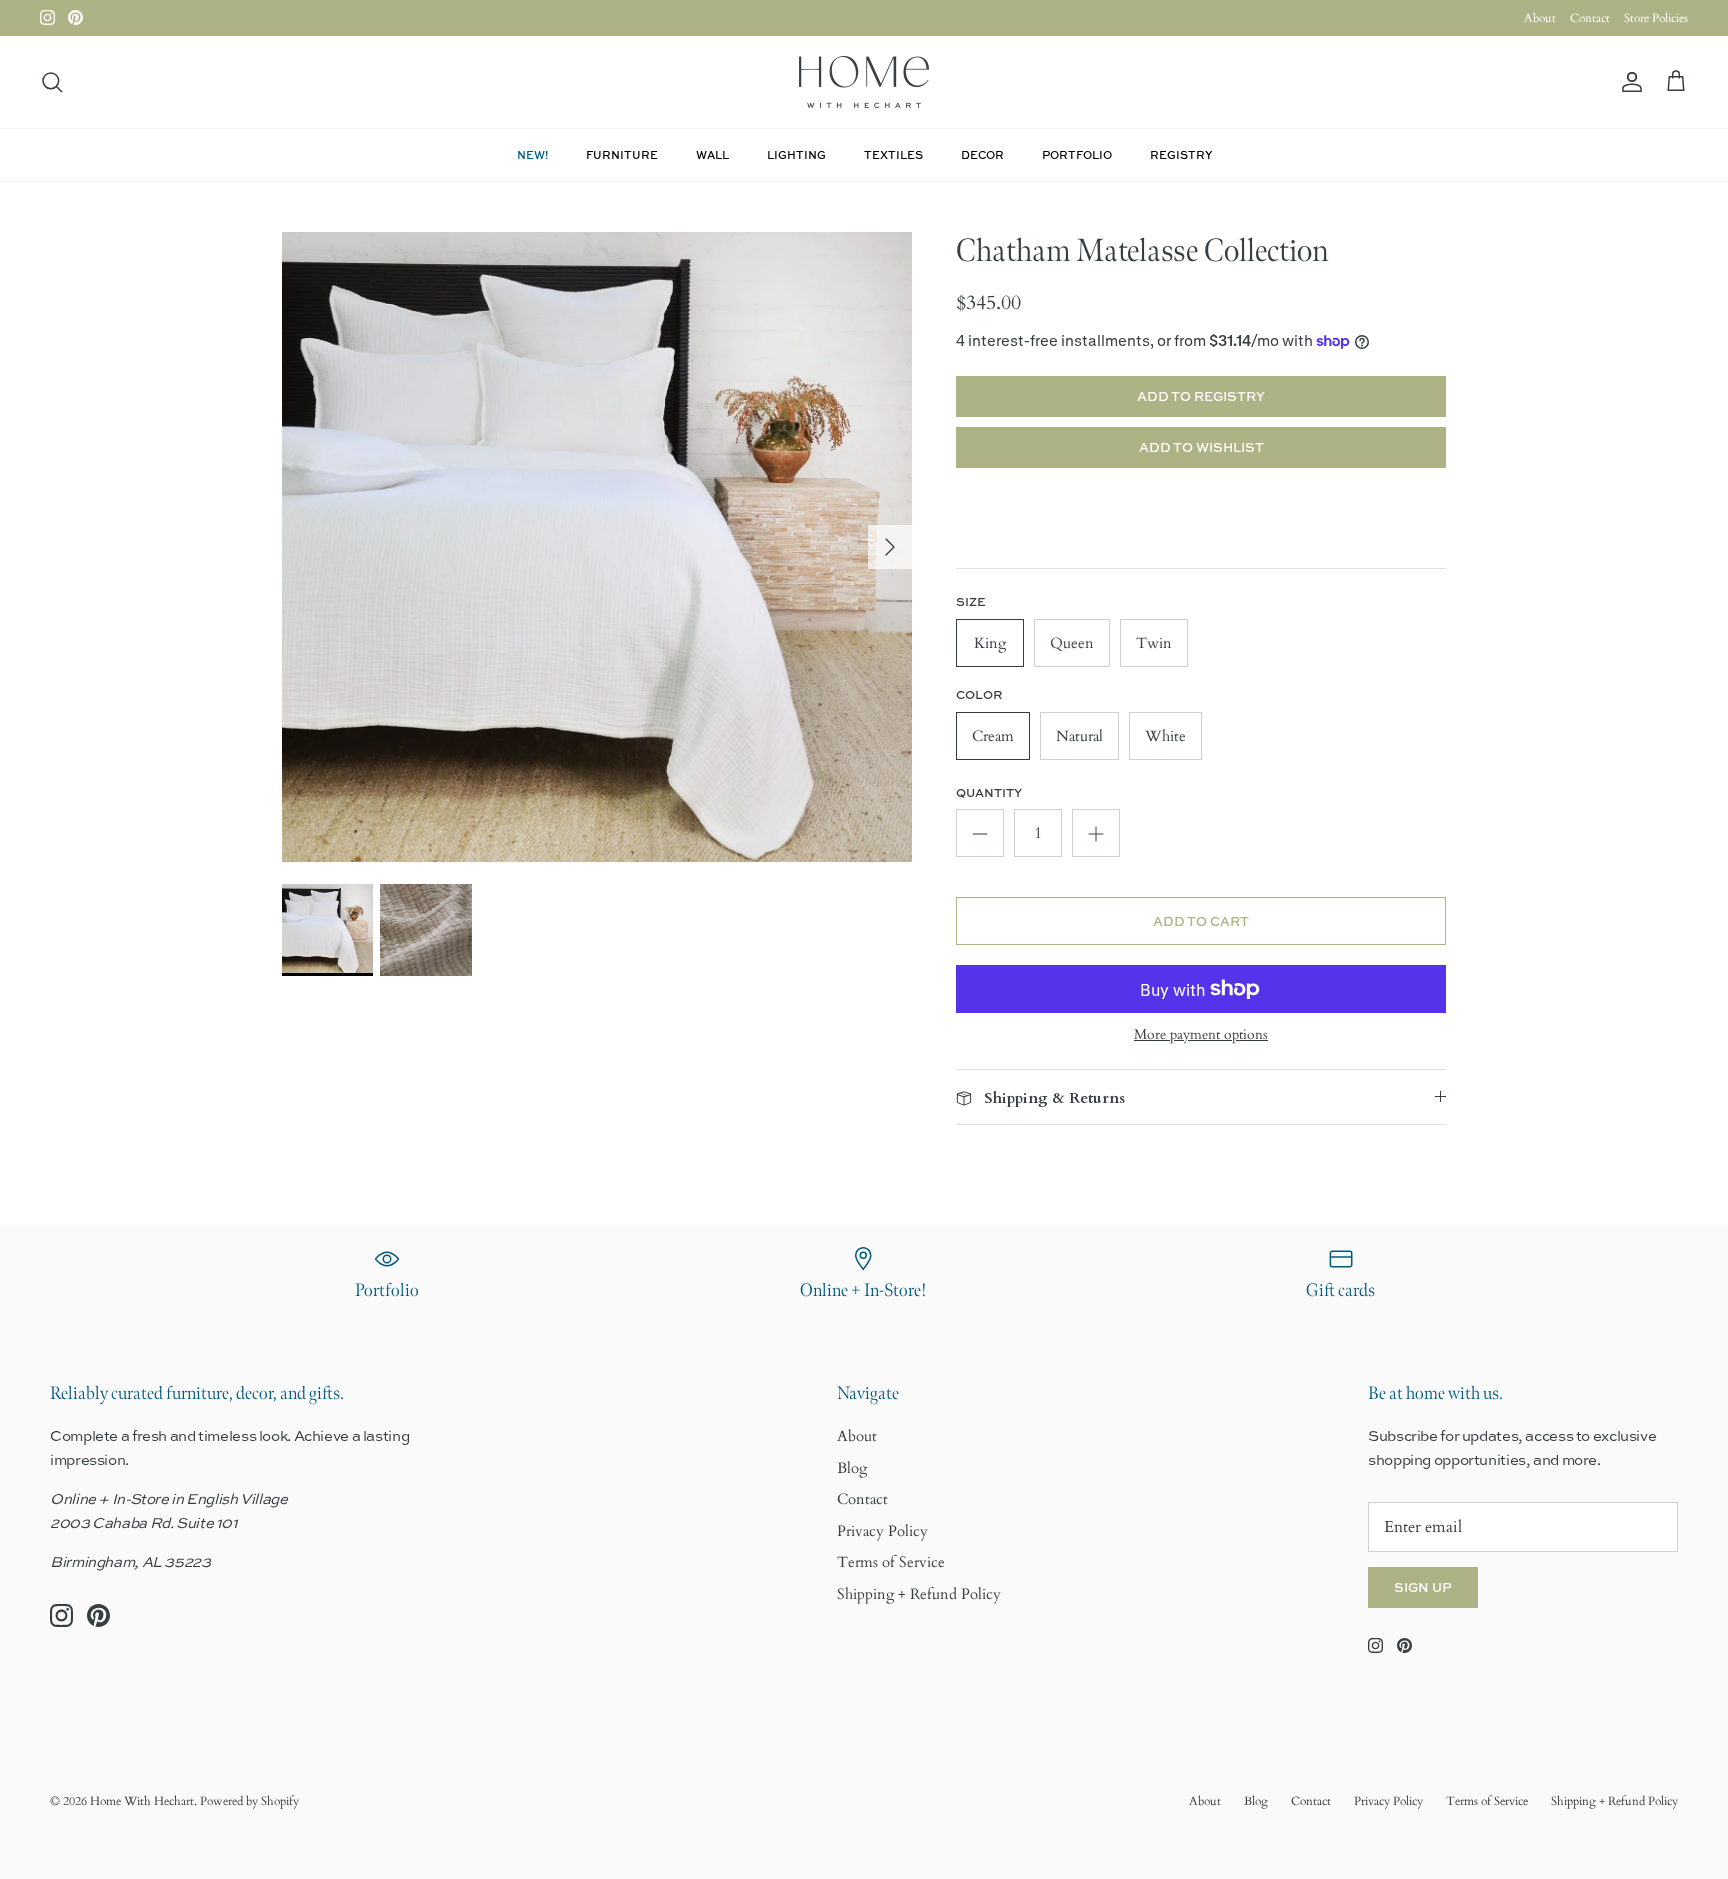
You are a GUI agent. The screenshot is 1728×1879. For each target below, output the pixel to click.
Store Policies (1656, 18)
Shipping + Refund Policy (919, 1594)
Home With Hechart (142, 1801)
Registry (1181, 154)
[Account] (1628, 82)
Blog (852, 1468)
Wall (712, 154)
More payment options (1201, 1035)
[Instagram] (47, 17)
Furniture (622, 154)
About (1540, 18)
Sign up (1423, 1587)
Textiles (893, 154)
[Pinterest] (75, 17)
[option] (597, 547)
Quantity (989, 793)
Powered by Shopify (249, 1801)
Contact (1590, 18)
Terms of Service (891, 1562)
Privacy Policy (882, 1531)
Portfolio (1077, 154)
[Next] (890, 547)
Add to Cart (1201, 921)
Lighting (796, 154)
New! (532, 154)
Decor (982, 154)
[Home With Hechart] (864, 82)
